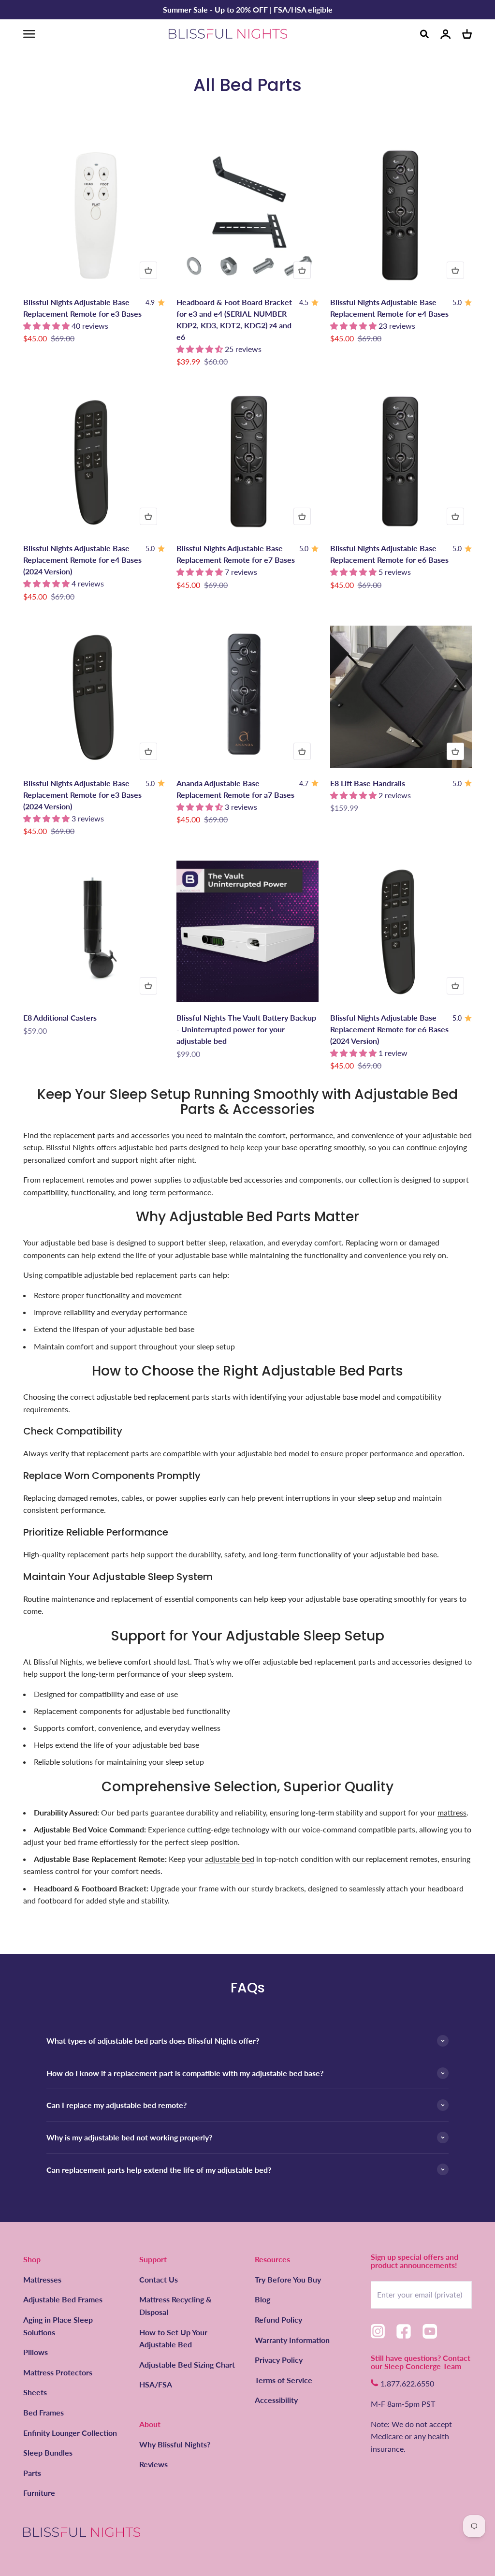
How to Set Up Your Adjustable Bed (173, 2338)
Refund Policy (278, 2320)
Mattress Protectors (58, 2372)
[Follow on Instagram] (378, 2331)
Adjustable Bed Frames (63, 2299)
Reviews (153, 2464)
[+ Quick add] (148, 270)
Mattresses (42, 2279)
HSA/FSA (156, 2384)
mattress (452, 1812)
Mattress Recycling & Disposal (175, 2305)
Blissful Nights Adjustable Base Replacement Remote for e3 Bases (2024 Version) (82, 795)
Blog (262, 2299)
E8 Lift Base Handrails (368, 783)
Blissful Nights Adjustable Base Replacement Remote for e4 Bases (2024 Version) (82, 560)
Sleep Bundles (48, 2452)
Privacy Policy (279, 2360)
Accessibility (276, 2400)
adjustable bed (230, 1859)
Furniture (39, 2493)
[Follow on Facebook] (404, 2331)
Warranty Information (292, 2340)
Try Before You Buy (288, 2279)
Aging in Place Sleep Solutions (58, 2326)
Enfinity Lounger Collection (70, 2433)
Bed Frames (44, 2412)
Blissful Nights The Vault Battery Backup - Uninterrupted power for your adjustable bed (246, 1029)
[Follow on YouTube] (430, 2331)
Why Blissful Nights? (175, 2444)
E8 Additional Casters (60, 1017)
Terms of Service (284, 2380)
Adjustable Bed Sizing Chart (187, 2364)
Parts (32, 2473)
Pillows (36, 2352)
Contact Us (159, 2279)
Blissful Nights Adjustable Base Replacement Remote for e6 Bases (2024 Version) (389, 1029)
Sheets (35, 2392)
